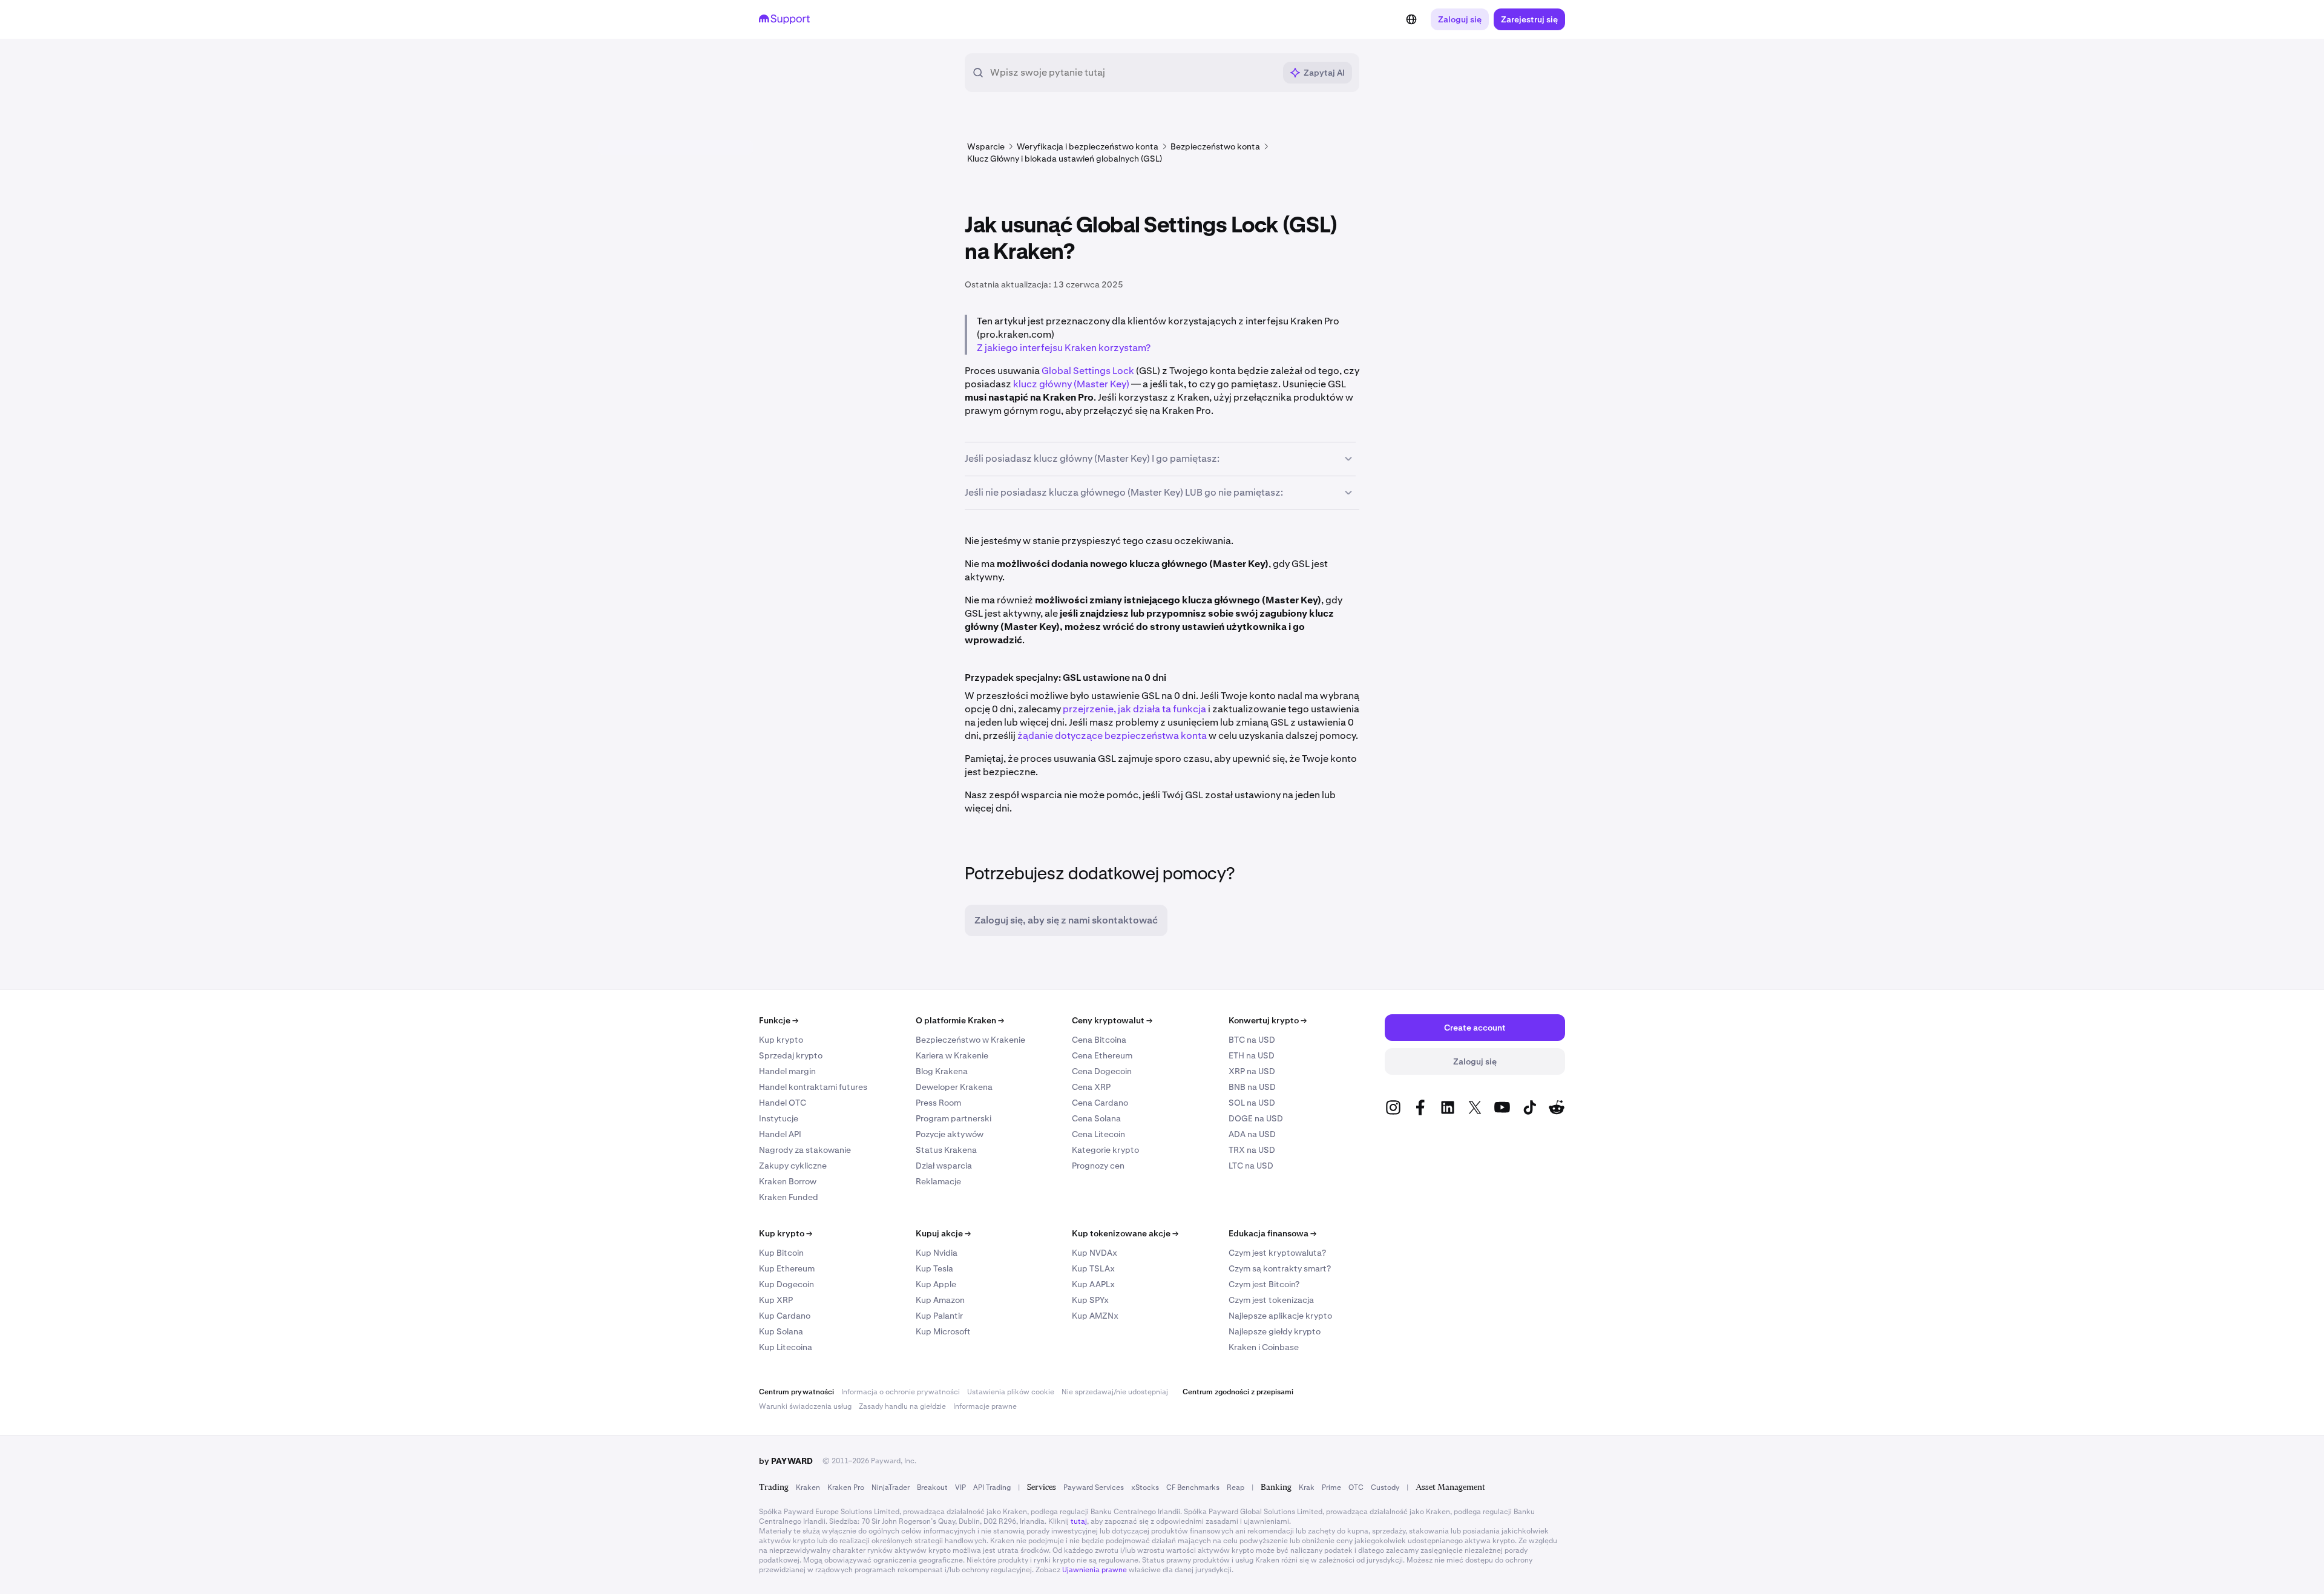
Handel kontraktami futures (813, 1087)
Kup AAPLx (1093, 1284)
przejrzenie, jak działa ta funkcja (1134, 709)
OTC (1356, 1487)
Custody (1385, 1487)
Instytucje (779, 1118)
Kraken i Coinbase (1264, 1347)
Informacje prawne (985, 1406)
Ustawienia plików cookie (1011, 1392)
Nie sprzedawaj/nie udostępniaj (1115, 1392)
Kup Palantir (939, 1316)
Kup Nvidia (937, 1253)
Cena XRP (1091, 1087)
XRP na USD (1252, 1071)
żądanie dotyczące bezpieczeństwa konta (1112, 736)
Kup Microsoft (943, 1331)
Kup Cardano (785, 1316)
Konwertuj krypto (1268, 1020)
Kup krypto (781, 1040)
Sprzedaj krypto (791, 1055)
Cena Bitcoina (1099, 1040)
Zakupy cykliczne (793, 1166)
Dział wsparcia (944, 1166)
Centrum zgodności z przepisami (1238, 1392)
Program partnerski (954, 1118)
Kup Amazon (940, 1300)
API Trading (992, 1487)
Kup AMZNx (1095, 1316)
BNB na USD (1252, 1087)
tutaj (1079, 1521)
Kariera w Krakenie (952, 1055)
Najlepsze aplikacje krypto (1280, 1316)
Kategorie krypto (1105, 1150)
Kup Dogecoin (786, 1284)
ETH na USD (1252, 1055)
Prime (1331, 1487)
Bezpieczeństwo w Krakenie (970, 1040)
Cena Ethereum (1102, 1055)
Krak (1307, 1487)
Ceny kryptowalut (1112, 1020)
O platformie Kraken (960, 1020)
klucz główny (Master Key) (1071, 384)
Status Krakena (946, 1150)
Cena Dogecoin (1102, 1071)
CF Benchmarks (1193, 1487)
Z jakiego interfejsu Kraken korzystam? (1064, 348)
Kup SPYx (1090, 1300)
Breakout (932, 1487)
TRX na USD (1252, 1150)
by (786, 1461)
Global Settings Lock (1088, 371)
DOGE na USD (1256, 1118)
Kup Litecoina (786, 1347)
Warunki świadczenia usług (805, 1406)
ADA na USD (1252, 1134)
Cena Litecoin (1098, 1134)
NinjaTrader (891, 1487)
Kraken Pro (846, 1487)
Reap (1236, 1487)
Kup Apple (936, 1284)
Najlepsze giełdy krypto (1275, 1331)
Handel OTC (783, 1103)
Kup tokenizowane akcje (1125, 1233)
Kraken (808, 1487)
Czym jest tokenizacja (1271, 1300)
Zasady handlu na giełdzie (902, 1406)
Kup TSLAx (1093, 1268)
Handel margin (787, 1071)
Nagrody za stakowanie (805, 1150)
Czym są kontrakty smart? (1280, 1268)
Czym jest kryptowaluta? (1277, 1253)
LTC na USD (1251, 1166)
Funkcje (779, 1020)
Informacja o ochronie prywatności (901, 1392)
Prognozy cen (1098, 1166)
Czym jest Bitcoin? (1264, 1284)
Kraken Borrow (788, 1181)
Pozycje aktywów (950, 1134)
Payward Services (1094, 1487)
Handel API (780, 1134)
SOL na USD (1252, 1103)
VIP (960, 1487)
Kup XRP (776, 1300)
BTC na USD (1252, 1040)
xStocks (1145, 1487)
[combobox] (1132, 73)
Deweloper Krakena (954, 1087)
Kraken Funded (789, 1197)
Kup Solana (781, 1331)
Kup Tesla (934, 1268)
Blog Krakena (942, 1071)
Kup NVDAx (1095, 1253)
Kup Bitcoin (781, 1253)
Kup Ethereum (787, 1268)
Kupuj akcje (943, 1233)
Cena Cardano (1100, 1103)
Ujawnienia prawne (1095, 1570)
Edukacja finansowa (1272, 1233)
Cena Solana (1096, 1118)
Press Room (938, 1103)
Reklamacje (938, 1181)
